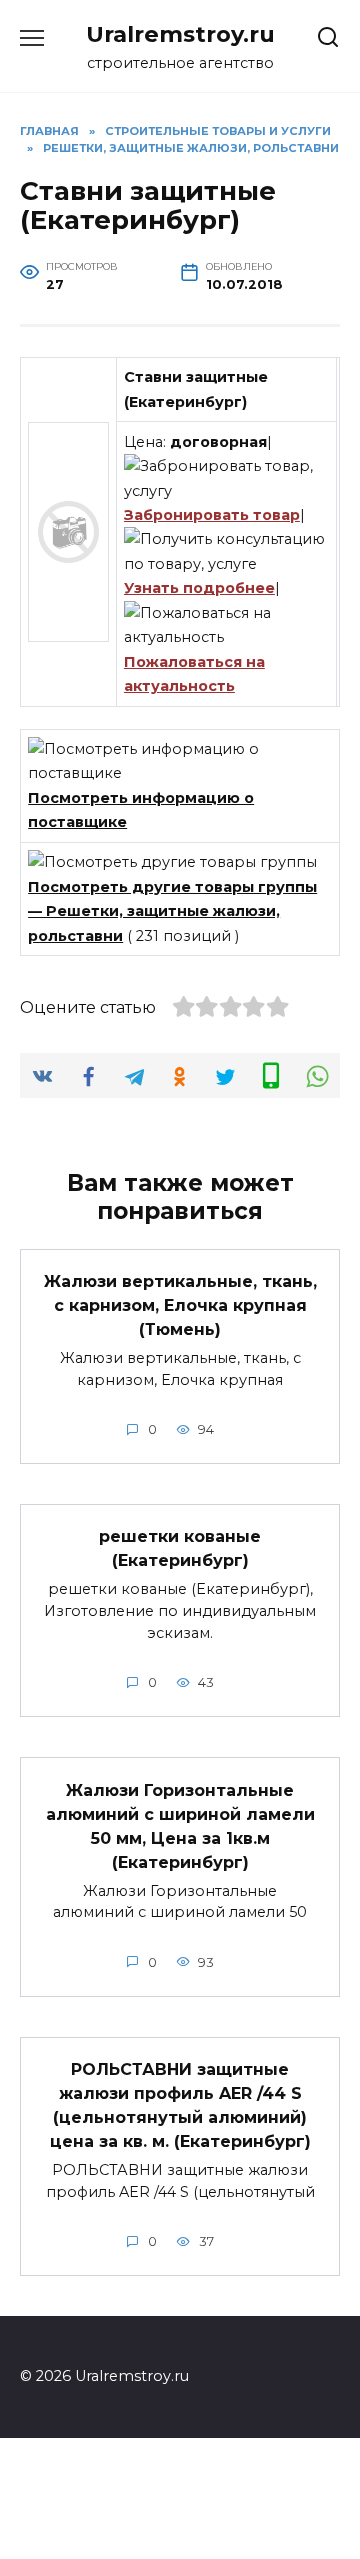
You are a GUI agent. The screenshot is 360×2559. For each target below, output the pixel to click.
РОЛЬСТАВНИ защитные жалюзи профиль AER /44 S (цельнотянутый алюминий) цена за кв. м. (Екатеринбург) (180, 2105)
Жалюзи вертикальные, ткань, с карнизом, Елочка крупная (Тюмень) (180, 1305)
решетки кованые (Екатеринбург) (180, 1548)
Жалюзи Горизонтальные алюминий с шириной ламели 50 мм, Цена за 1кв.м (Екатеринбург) (180, 1825)
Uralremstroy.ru (180, 34)
